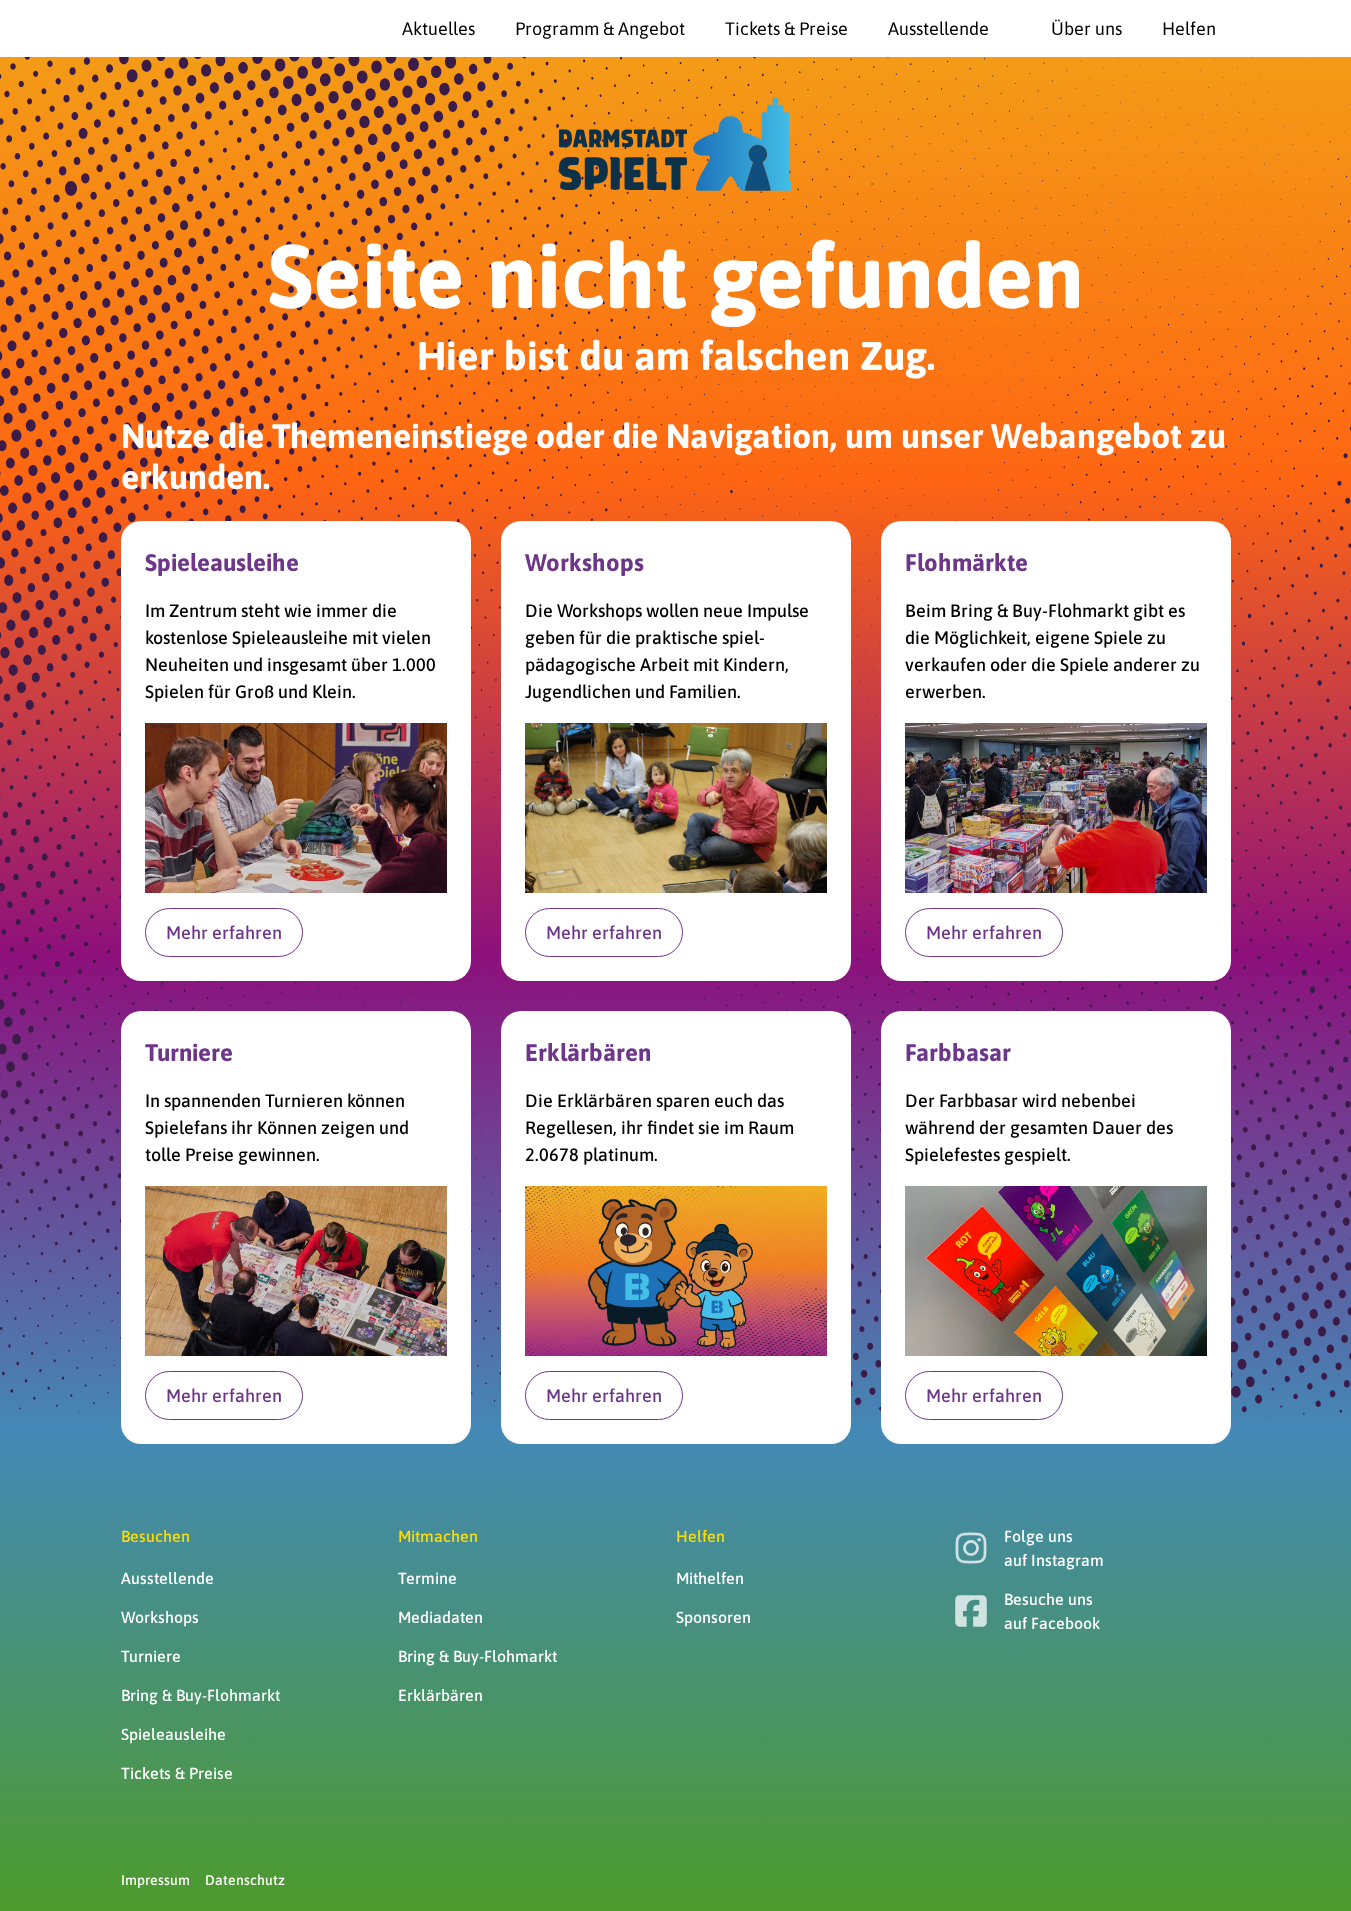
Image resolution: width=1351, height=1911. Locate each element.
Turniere (151, 1656)
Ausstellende (167, 1578)
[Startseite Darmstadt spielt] (675, 144)
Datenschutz (245, 1880)
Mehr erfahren (224, 932)
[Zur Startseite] (171, 29)
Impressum (155, 1880)
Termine (427, 1578)
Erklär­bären (440, 1695)
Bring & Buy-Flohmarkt (200, 1695)
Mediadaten (440, 1617)
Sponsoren (713, 1617)
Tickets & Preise (177, 1773)
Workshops (160, 1617)
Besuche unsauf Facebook (1052, 1611)
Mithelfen (710, 1578)
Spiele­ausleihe (173, 1734)
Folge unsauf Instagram (1054, 1548)
